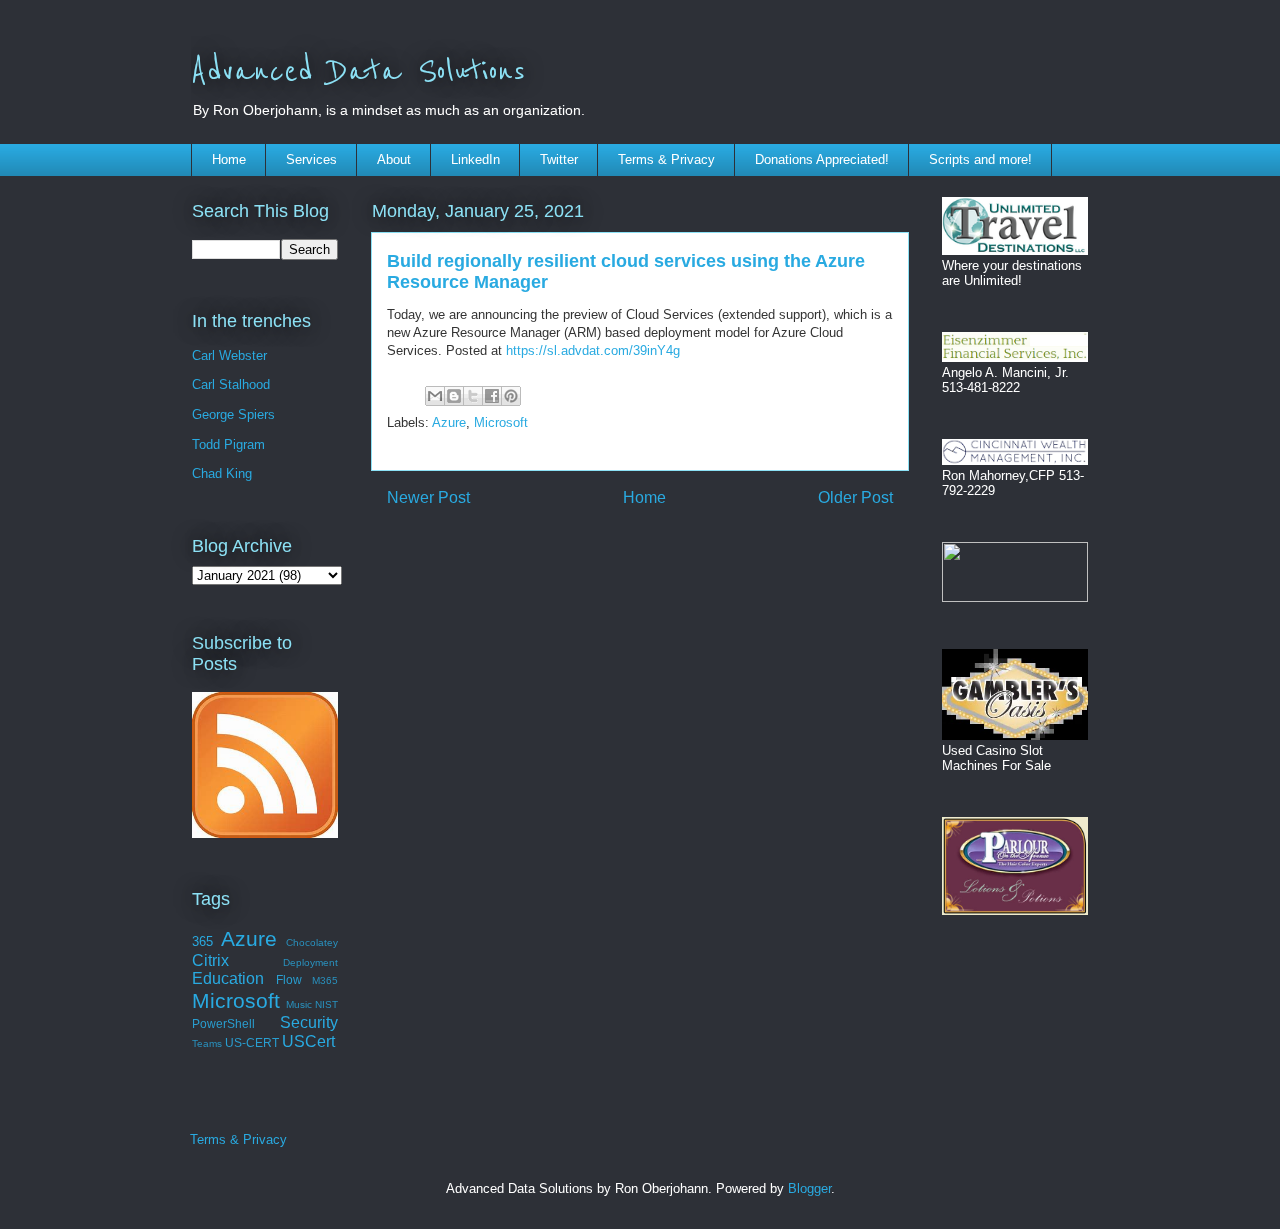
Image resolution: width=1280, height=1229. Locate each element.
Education (228, 978)
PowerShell (223, 1023)
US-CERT (252, 1042)
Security (309, 1022)
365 (202, 941)
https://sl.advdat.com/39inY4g (593, 350)
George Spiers (233, 414)
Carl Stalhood (231, 384)
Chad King (222, 473)
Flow (289, 979)
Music (299, 1004)
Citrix (210, 960)
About (394, 159)
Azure (449, 422)
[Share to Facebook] (492, 396)
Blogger (809, 1188)
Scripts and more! (980, 159)
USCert (308, 1041)
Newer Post (428, 497)
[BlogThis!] (454, 396)
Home (229, 159)
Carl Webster (229, 355)
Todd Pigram (228, 444)
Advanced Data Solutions (358, 72)
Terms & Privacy (666, 159)
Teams (207, 1043)
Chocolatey (312, 942)
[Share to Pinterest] (511, 396)
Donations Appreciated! (822, 159)
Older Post (855, 497)
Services (311, 159)
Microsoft (501, 422)
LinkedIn (475, 159)
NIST (326, 1004)
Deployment (310, 962)
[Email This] (435, 396)
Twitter (559, 159)
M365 (325, 980)
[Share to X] (473, 396)
